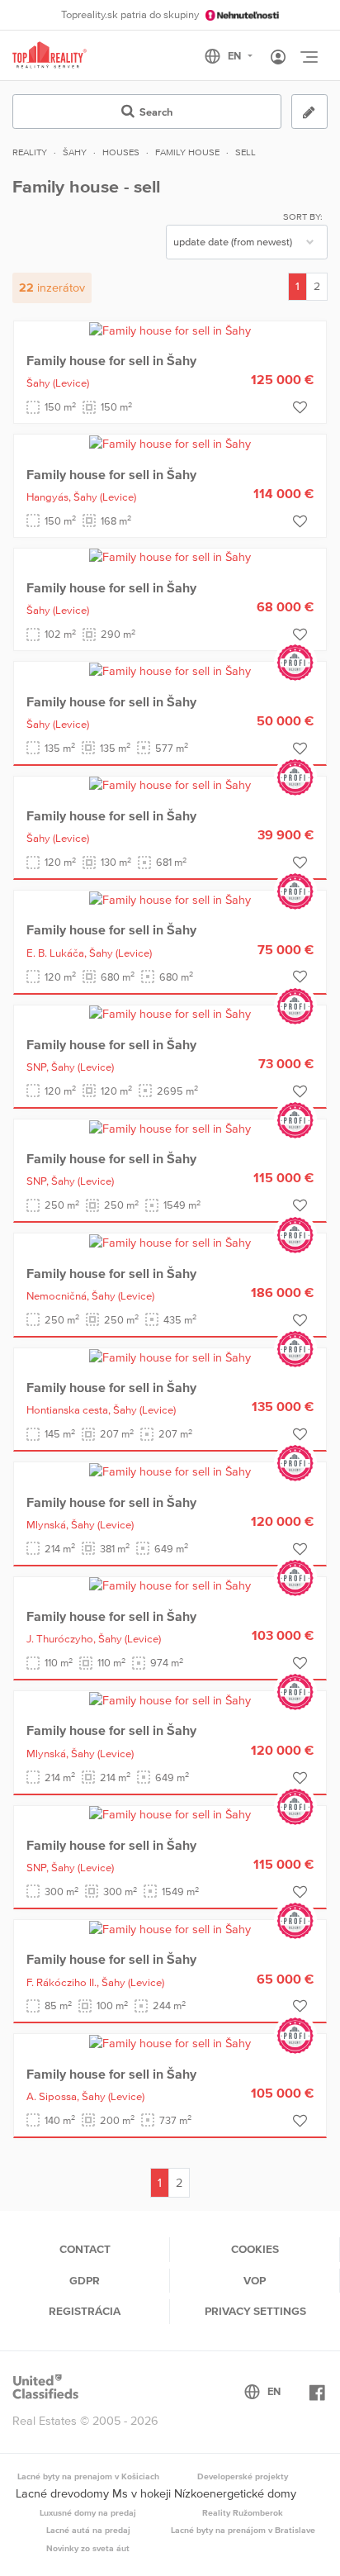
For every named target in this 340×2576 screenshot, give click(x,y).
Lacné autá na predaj (88, 2530)
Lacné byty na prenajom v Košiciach (88, 2476)
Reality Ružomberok (243, 2512)
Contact (85, 2249)
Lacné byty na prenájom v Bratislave (243, 2530)
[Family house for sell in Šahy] (170, 330)
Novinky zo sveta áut (88, 2548)
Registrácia (85, 2311)
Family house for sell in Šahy (111, 360)
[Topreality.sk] (50, 56)
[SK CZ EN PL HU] (236, 56)
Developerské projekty (243, 2476)
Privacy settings (255, 2311)
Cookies (255, 2249)
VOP (255, 2280)
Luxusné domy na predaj (88, 2512)
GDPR (85, 2280)
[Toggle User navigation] (278, 58)
